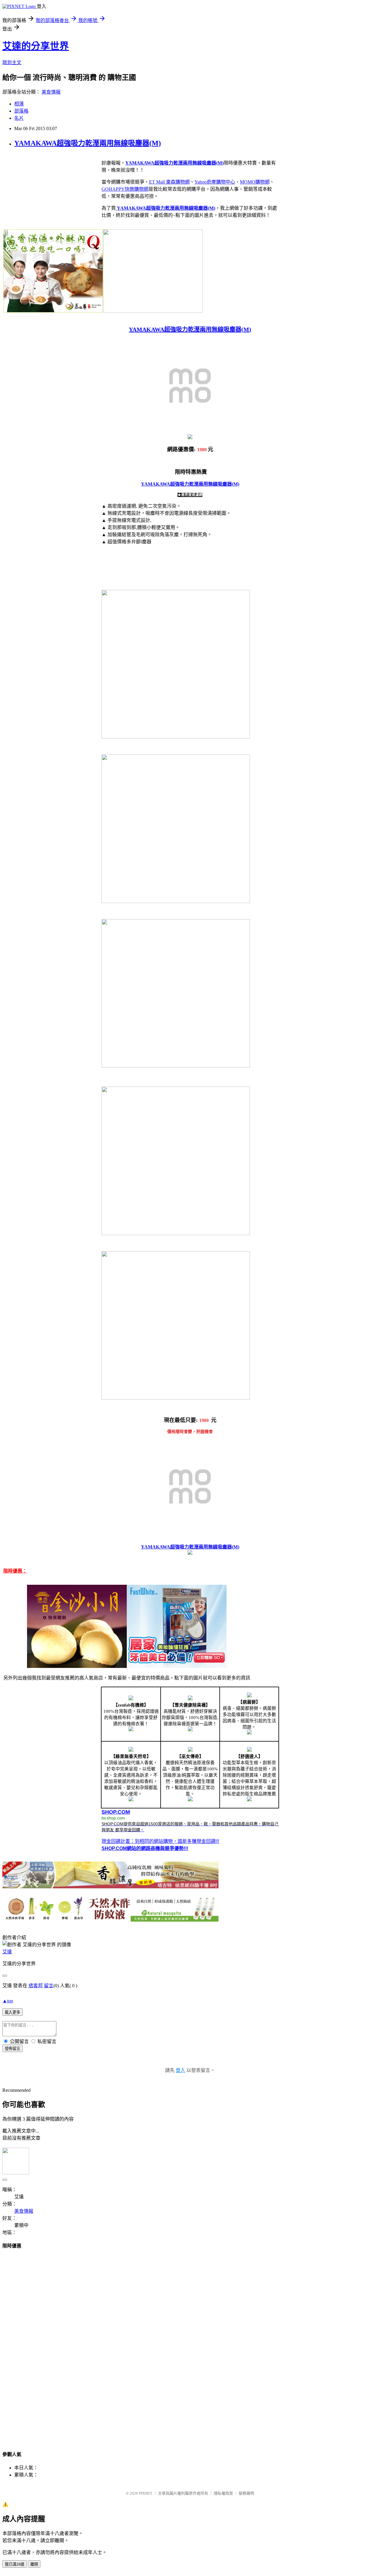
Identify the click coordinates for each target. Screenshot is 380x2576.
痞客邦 (36, 1986)
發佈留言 (12, 2049)
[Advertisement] (190, 2344)
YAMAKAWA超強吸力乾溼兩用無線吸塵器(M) (88, 143)
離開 (34, 2564)
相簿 (19, 104)
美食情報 (51, 92)
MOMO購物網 (255, 182)
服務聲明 (246, 2493)
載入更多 (12, 2012)
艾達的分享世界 (36, 46)
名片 (19, 118)
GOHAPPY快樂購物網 (125, 189)
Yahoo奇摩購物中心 (215, 182)
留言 (49, 1986)
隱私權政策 (223, 2493)
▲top (8, 2001)
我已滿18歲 (15, 2564)
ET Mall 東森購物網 (169, 182)
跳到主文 (12, 63)
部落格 (21, 111)
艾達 (7, 1952)
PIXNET (146, 2493)
